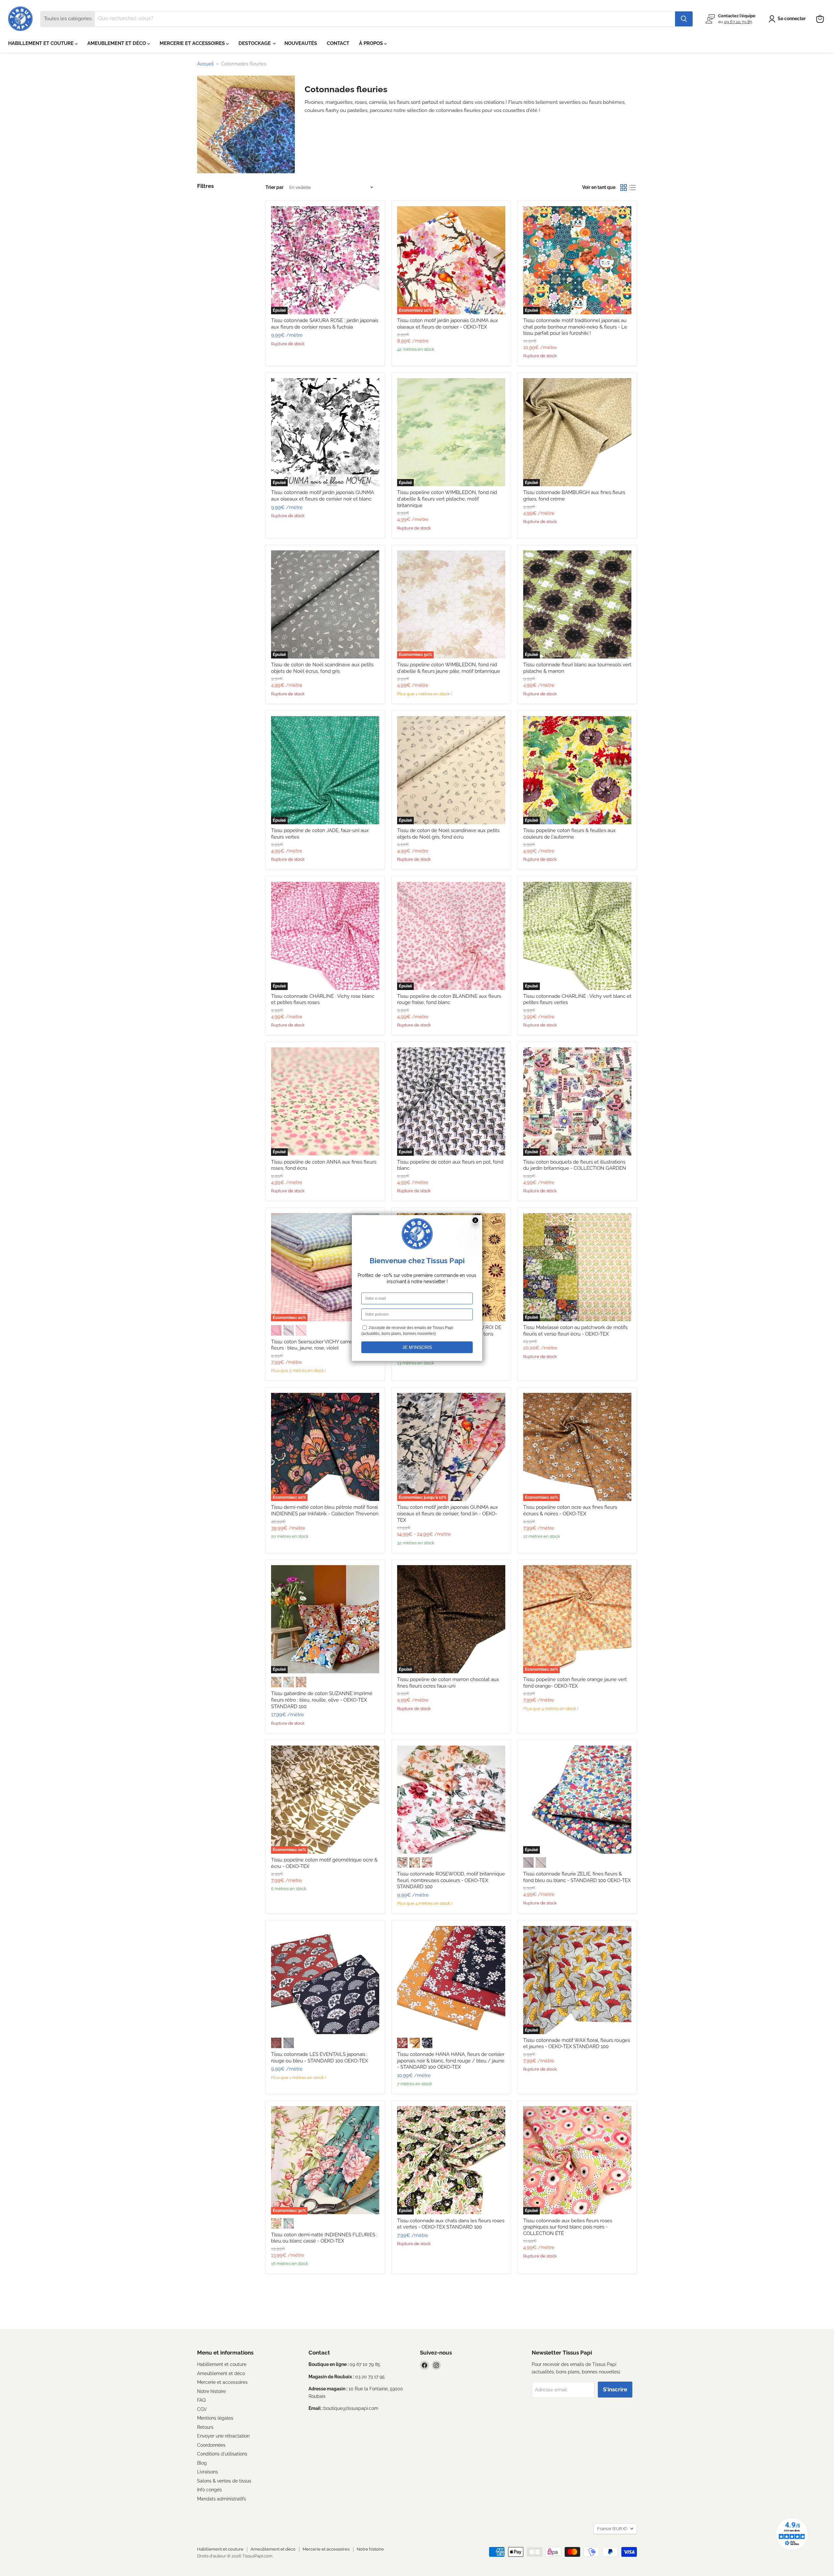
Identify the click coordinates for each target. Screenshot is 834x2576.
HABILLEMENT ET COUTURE (42, 43)
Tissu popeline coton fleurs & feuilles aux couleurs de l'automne (569, 834)
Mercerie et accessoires (222, 2382)
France (612, 2529)
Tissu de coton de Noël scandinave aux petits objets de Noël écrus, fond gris (322, 668)
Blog (202, 2463)
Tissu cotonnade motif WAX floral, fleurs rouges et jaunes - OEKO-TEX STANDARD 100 (577, 2044)
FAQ (201, 2400)
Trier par (274, 187)
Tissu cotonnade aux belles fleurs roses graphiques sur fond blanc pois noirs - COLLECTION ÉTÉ (568, 2227)
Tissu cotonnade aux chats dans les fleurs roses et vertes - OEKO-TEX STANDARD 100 (451, 2224)
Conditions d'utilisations (222, 2454)
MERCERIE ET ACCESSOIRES (193, 43)
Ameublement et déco (221, 2373)
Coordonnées (211, 2445)
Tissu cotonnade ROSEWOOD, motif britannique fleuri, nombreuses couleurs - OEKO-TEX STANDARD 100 (451, 1880)
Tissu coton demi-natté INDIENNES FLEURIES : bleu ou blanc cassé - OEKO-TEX (324, 2238)
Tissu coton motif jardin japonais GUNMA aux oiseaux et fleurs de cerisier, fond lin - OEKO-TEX (448, 1514)
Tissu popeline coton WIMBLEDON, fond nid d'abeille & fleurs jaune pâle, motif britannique (449, 668)
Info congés (209, 2490)
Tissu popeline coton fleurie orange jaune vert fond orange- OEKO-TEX (575, 1683)
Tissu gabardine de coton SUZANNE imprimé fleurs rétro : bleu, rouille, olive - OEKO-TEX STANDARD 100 (322, 1700)
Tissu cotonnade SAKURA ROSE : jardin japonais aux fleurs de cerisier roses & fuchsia (325, 324)
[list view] (633, 188)
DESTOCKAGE (255, 43)
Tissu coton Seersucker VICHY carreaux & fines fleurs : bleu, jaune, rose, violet (324, 1345)
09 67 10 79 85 (738, 22)
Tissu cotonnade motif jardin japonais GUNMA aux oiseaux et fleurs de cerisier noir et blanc (323, 496)
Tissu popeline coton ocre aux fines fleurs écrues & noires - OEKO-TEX (570, 1510)
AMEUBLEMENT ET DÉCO (117, 43)
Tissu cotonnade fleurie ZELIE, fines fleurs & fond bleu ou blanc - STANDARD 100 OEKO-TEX (577, 1877)
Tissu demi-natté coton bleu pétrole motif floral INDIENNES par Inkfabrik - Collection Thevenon (325, 1510)
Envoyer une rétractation (223, 2436)
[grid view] (624, 188)
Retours (205, 2427)
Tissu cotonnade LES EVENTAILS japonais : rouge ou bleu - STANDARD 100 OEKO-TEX (319, 2058)
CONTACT (338, 43)
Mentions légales (215, 2418)
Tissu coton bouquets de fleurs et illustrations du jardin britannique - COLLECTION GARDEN (575, 1165)
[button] (788, 19)
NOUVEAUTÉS (301, 43)
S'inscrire (615, 2389)
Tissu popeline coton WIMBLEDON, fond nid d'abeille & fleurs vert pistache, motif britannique (447, 499)
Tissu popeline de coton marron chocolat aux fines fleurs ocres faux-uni (448, 1683)
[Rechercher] (684, 19)
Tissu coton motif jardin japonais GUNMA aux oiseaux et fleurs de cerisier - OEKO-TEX (448, 324)
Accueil (205, 64)
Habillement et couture (222, 2364)
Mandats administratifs (222, 2499)
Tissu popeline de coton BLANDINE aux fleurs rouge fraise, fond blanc (449, 999)
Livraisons (208, 2472)
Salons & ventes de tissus (224, 2481)
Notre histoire (211, 2391)
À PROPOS (372, 43)
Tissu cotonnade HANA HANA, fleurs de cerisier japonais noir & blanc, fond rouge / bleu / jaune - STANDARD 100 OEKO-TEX (451, 2061)
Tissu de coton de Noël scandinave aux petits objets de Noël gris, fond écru (448, 834)
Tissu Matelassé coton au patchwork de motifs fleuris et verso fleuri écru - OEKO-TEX (575, 1331)
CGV (202, 2409)
